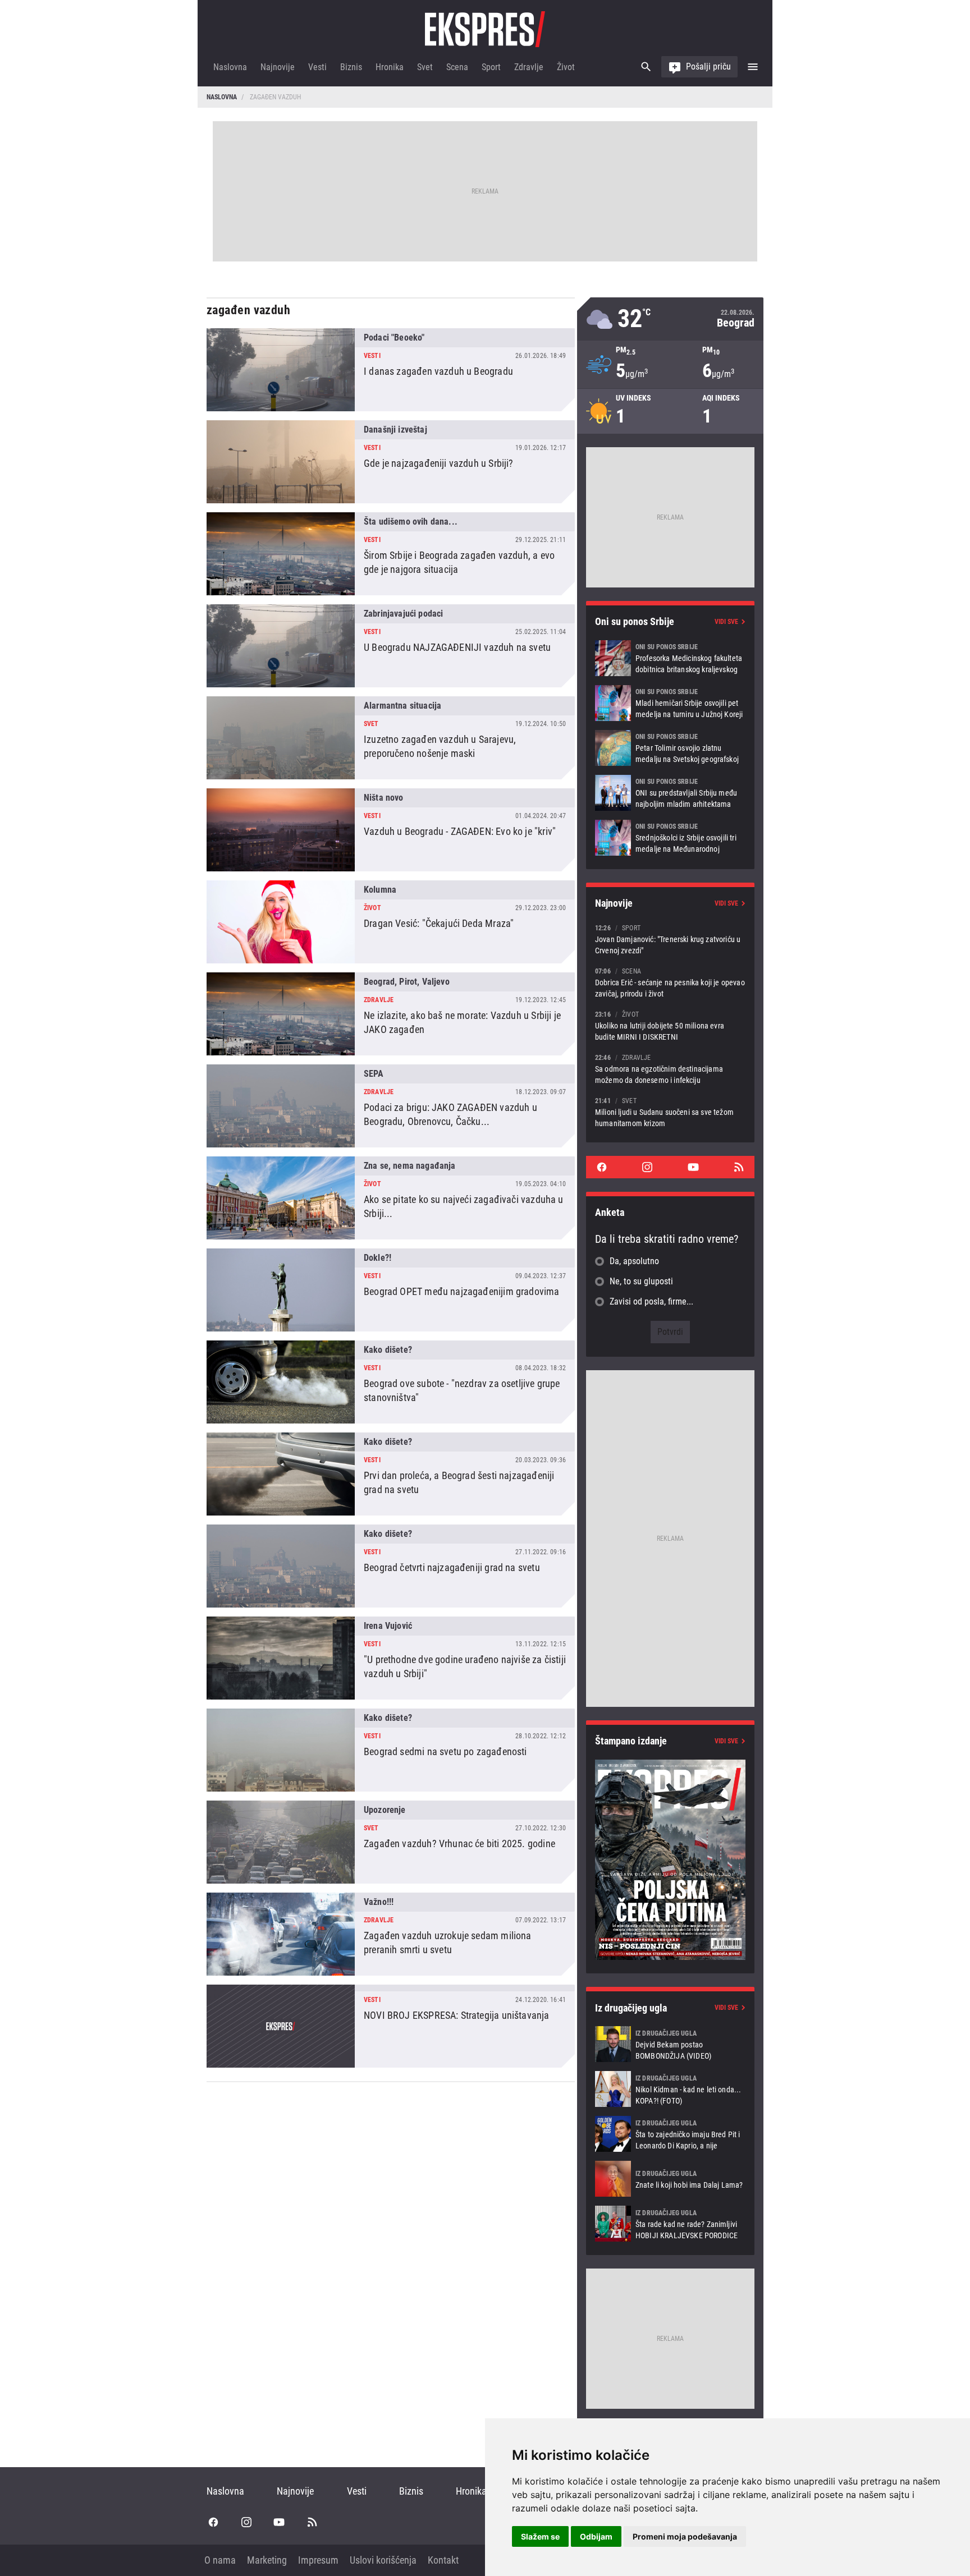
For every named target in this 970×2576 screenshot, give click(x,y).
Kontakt (443, 2560)
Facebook (602, 1167)
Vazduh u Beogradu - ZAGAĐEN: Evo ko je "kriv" (391, 830)
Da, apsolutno (634, 1261)
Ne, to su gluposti (641, 1281)
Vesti (317, 67)
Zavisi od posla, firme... (651, 1301)
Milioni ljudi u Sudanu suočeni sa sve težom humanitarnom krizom (670, 1112)
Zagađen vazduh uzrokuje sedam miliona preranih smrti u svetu (391, 1934)
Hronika (390, 67)
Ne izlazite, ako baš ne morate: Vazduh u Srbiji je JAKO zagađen (391, 1014)
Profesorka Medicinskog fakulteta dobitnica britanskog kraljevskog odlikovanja (670, 658)
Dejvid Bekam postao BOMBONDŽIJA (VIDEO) (670, 2044)
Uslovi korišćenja (383, 2560)
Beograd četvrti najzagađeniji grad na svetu (391, 1566)
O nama (220, 2560)
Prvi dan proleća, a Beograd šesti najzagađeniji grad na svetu (391, 1474)
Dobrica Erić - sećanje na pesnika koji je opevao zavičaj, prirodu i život (670, 982)
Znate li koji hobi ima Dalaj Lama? (670, 2179)
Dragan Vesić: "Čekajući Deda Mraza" (391, 922)
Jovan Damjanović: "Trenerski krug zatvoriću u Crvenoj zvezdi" (670, 939)
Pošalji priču (708, 66)
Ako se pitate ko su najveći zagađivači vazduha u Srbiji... (391, 1198)
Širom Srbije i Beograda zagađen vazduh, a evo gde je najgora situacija (391, 554)
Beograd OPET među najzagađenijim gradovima (391, 1290)
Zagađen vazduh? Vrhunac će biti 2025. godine (391, 1842)
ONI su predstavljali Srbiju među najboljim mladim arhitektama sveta (670, 793)
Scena (457, 67)
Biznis (351, 67)
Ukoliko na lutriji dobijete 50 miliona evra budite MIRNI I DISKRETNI (670, 1025)
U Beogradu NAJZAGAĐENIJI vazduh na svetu (391, 646)
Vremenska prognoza (670, 319)
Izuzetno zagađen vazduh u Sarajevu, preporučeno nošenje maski (391, 738)
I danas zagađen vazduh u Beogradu (391, 370)
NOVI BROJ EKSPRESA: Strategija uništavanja (391, 2026)
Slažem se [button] (540, 2536)
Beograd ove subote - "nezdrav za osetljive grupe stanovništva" (391, 1382)
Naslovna (230, 67)
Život (566, 67)
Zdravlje (529, 67)
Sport (491, 67)
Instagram (647, 1167)
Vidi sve (726, 622)
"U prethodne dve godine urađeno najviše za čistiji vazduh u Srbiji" (391, 1658)
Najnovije (278, 67)
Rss (739, 1167)
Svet (425, 67)
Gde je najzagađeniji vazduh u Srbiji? (391, 462)
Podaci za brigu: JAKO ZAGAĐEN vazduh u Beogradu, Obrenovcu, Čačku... (391, 1106)
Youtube (693, 1167)
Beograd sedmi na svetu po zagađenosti (391, 1750)
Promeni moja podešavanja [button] (685, 2536)
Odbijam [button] (596, 2536)
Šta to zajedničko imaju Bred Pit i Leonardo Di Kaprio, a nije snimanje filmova (670, 2134)
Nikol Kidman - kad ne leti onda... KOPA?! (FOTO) (670, 2089)
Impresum (318, 2560)
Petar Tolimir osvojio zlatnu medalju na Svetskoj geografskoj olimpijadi (670, 748)
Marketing (267, 2560)
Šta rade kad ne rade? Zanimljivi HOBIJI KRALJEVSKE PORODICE (670, 2224)
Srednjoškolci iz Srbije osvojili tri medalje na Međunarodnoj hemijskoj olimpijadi (670, 838)
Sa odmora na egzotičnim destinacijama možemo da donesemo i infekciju (670, 1069)
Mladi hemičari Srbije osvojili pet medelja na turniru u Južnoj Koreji (670, 703)
